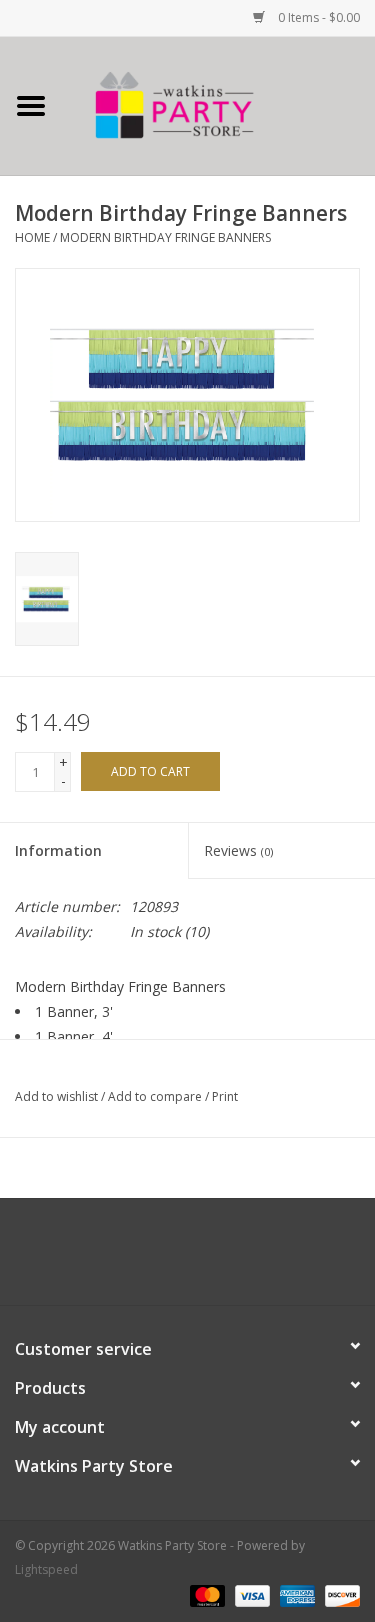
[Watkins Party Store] (219, 104)
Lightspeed (46, 1569)
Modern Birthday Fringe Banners (165, 237)
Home (32, 237)
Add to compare (156, 1096)
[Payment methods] (205, 1594)
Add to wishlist (56, 1096)
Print (225, 1096)
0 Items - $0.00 (317, 17)
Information (58, 850)
